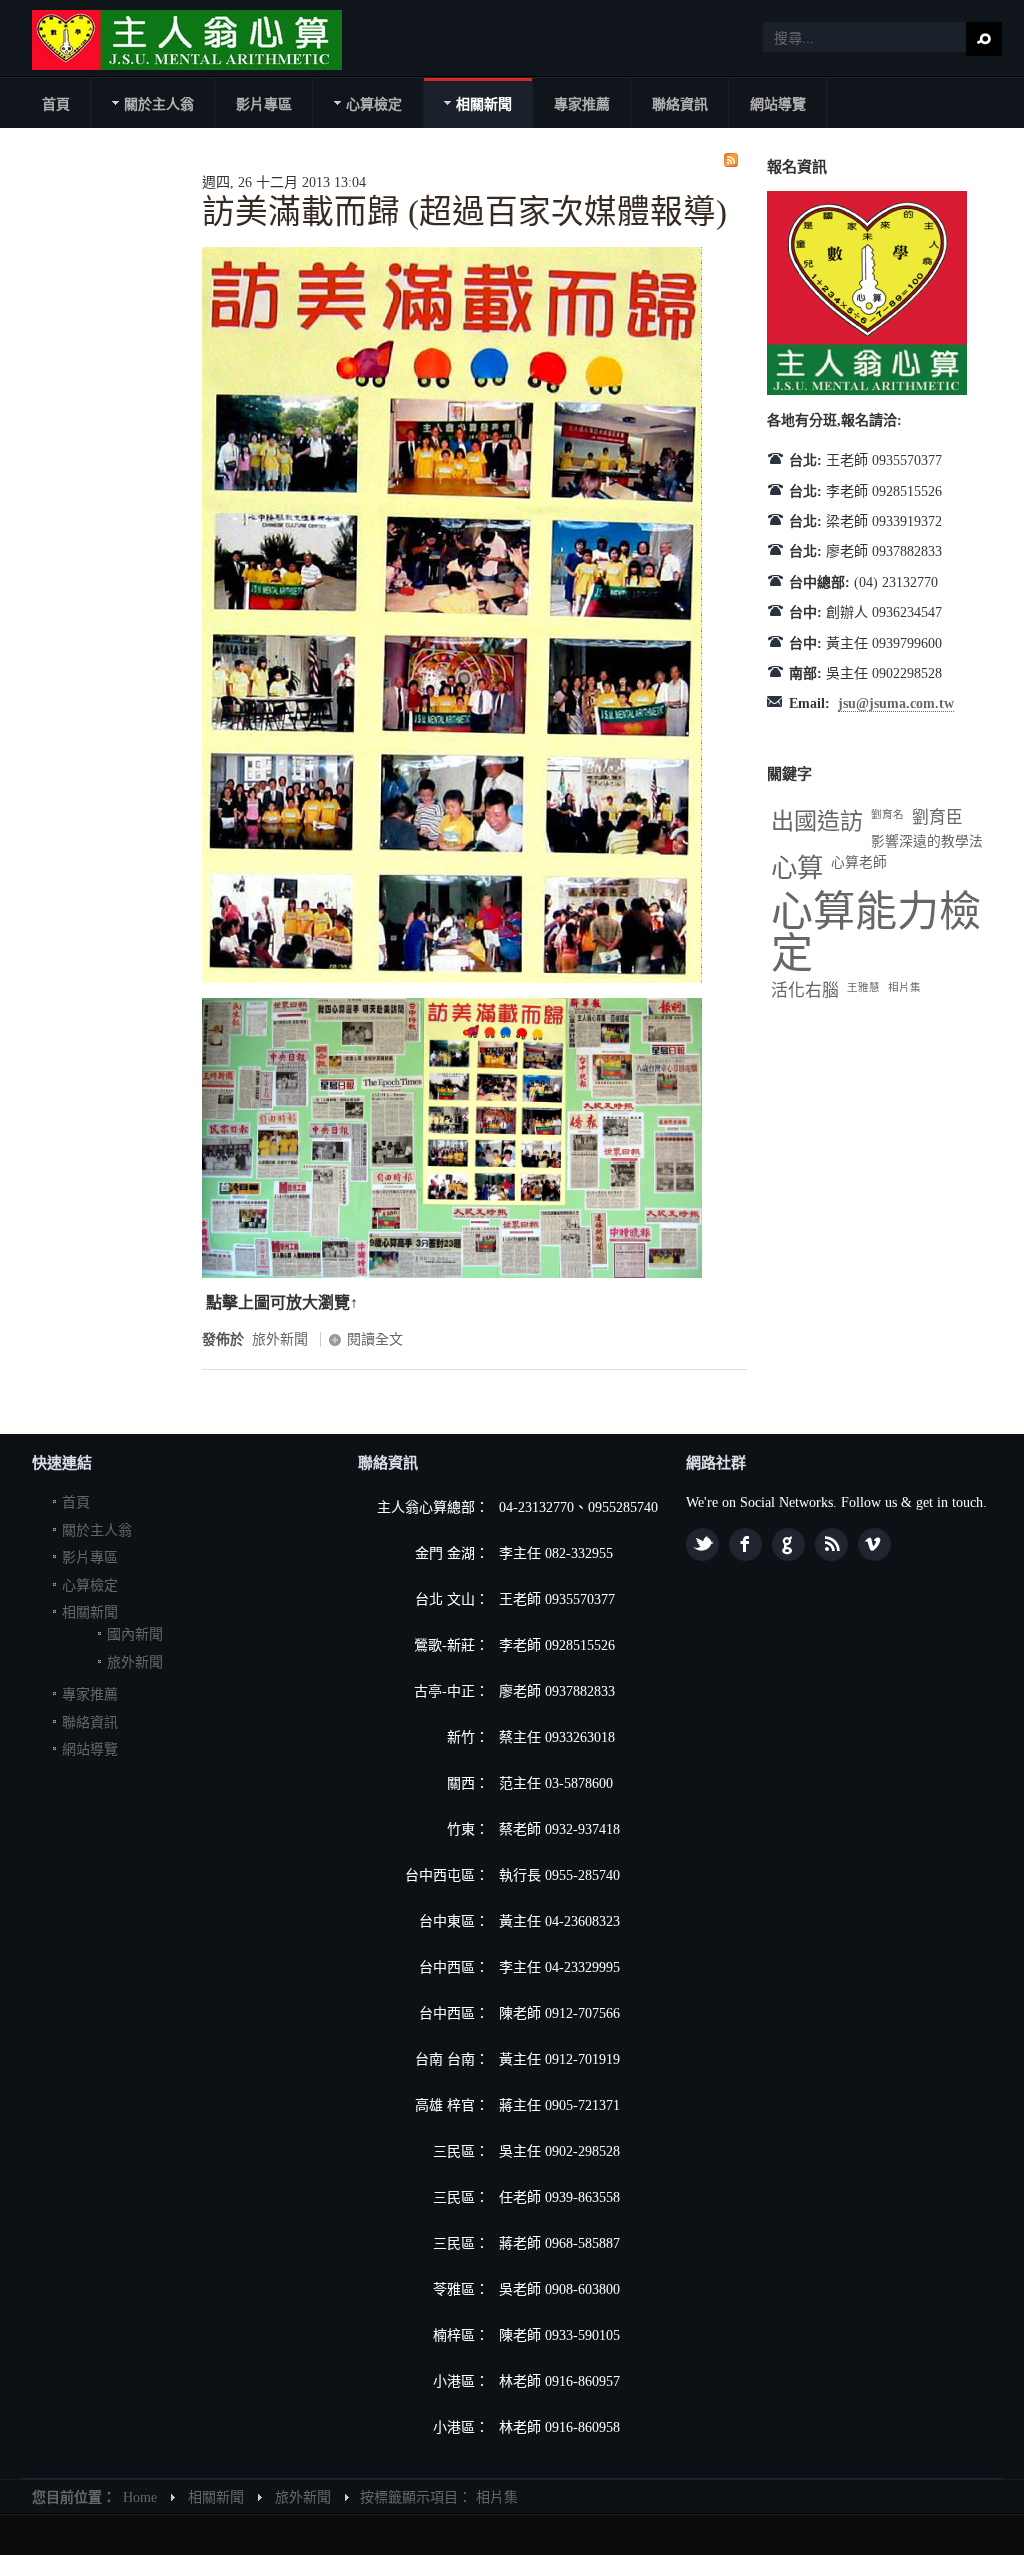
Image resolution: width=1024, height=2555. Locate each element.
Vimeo (874, 1544)
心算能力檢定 (876, 933)
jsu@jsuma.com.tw (896, 703)
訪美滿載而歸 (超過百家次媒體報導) (464, 212)
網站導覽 (90, 1749)
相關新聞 (90, 1612)
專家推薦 (90, 1694)
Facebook (745, 1544)
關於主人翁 (97, 1530)
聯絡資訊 (90, 1722)
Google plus (788, 1544)
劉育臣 (937, 817)
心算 (797, 868)
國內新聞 (135, 1634)
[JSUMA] (187, 40)
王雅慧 (863, 987)
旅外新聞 (280, 1339)
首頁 (76, 1502)
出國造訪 (817, 821)
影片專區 (90, 1557)
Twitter (702, 1544)
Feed (831, 1544)
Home (140, 2497)
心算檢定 (90, 1585)
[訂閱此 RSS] (731, 160)
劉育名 (887, 814)
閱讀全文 (375, 1339)
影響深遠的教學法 (927, 841)
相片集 (904, 987)
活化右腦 (805, 990)
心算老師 (859, 862)
